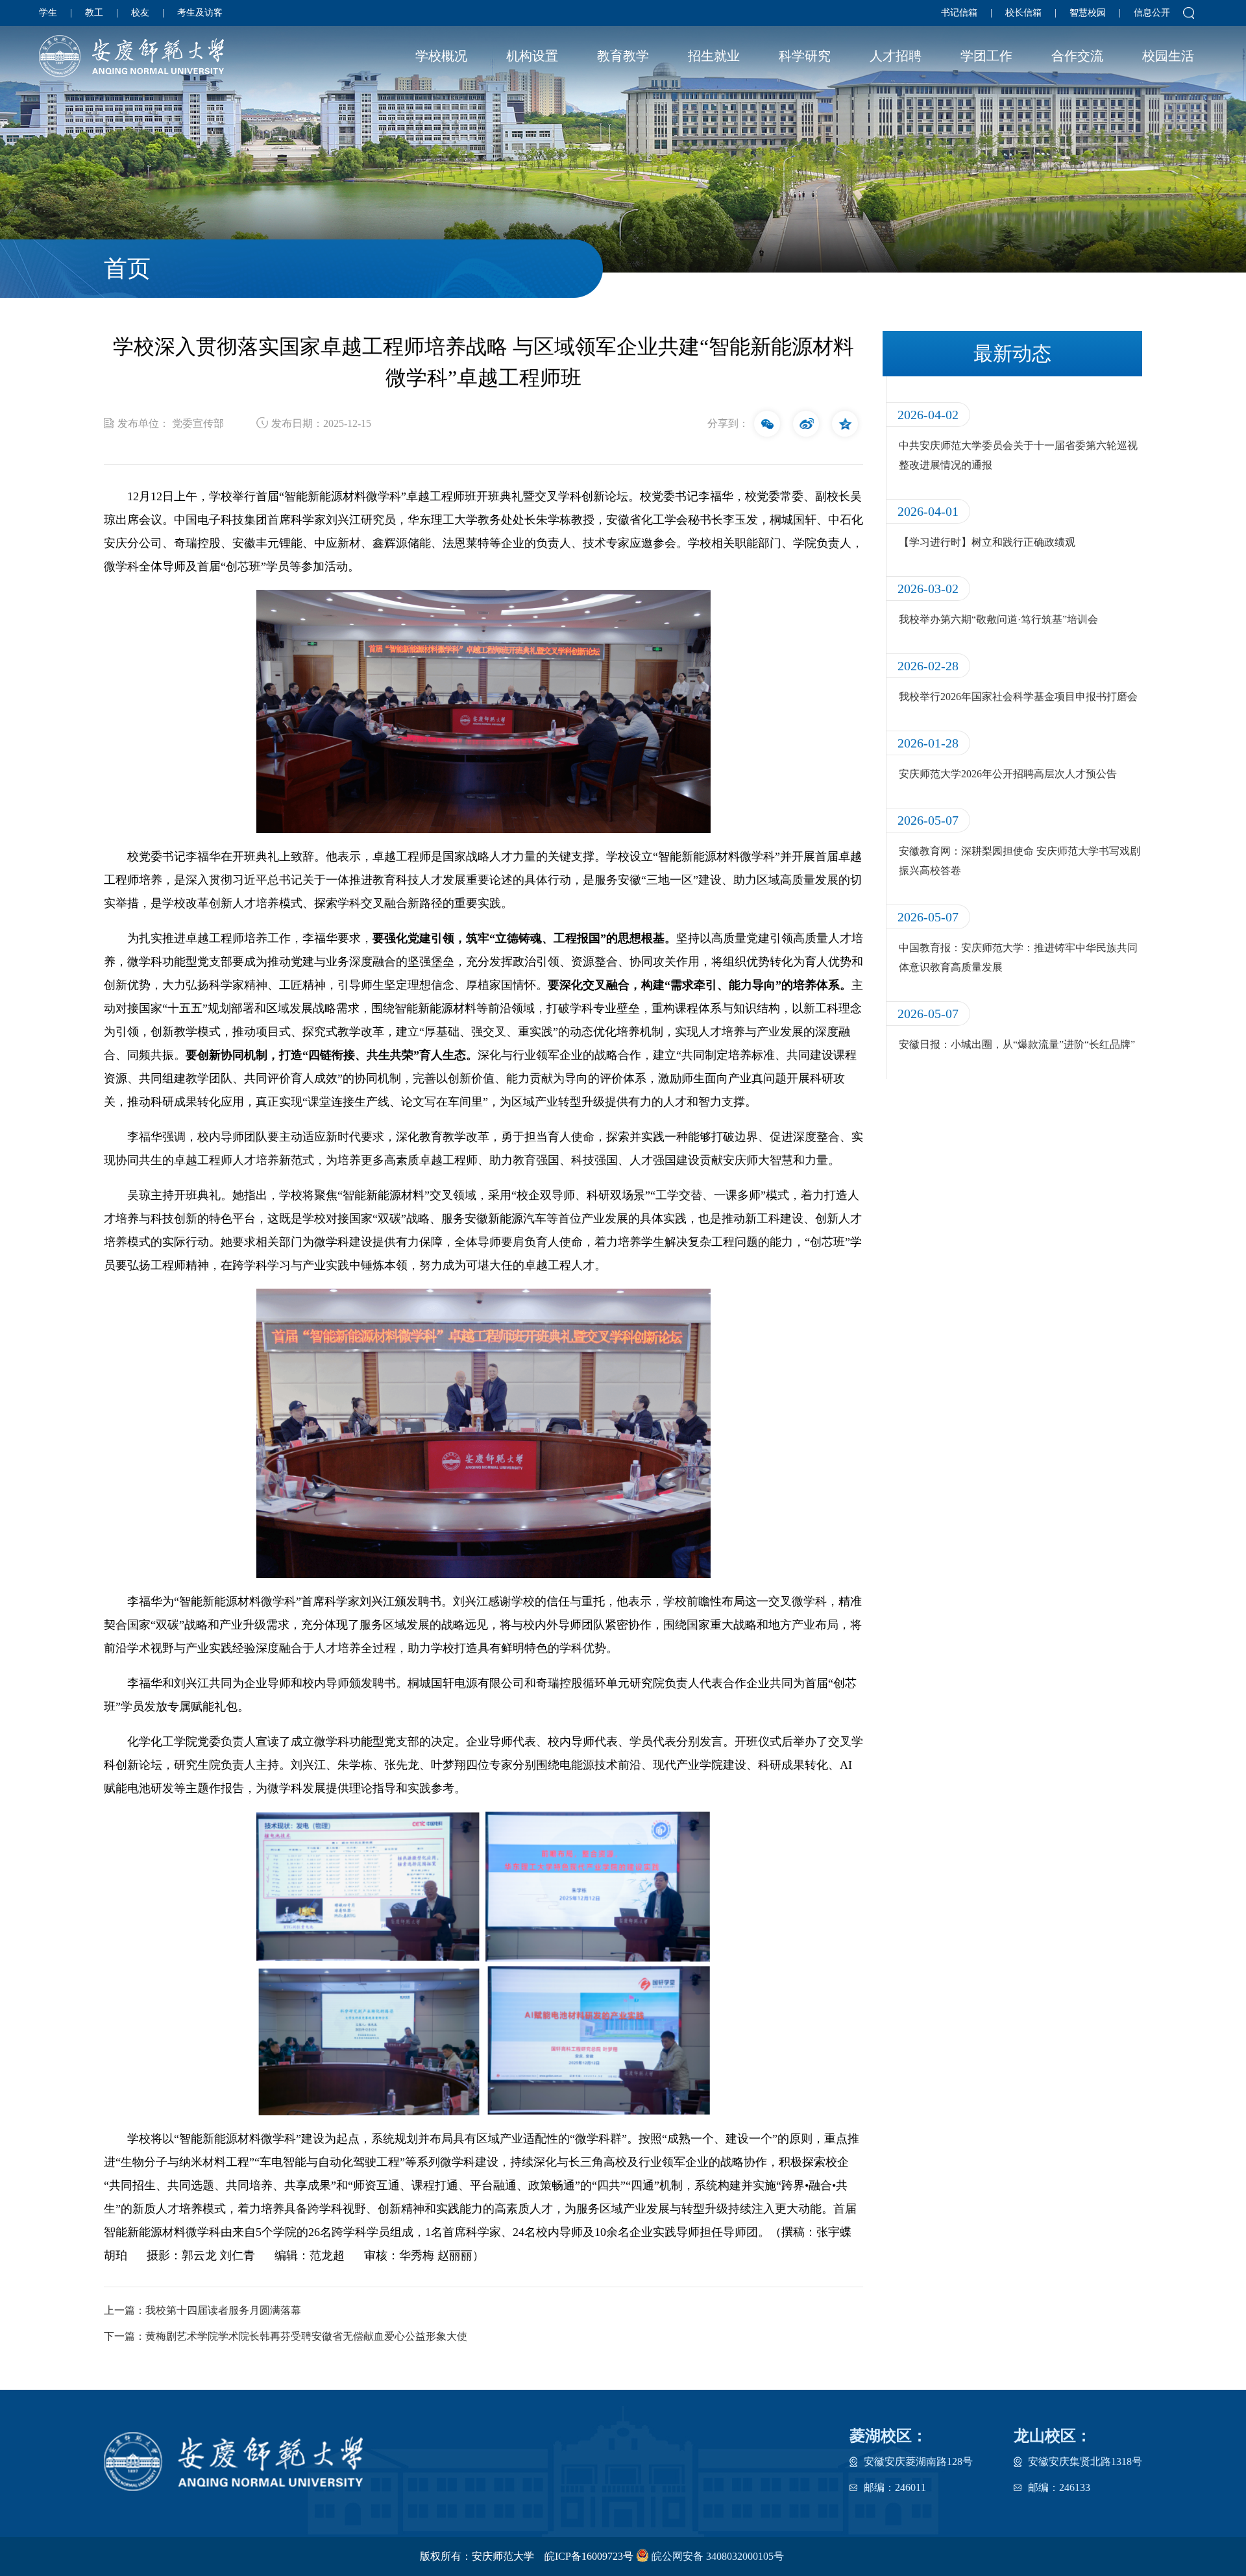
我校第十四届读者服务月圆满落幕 (223, 2310)
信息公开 (1152, 13)
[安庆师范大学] (131, 56)
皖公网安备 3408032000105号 (716, 2556)
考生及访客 (200, 13)
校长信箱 (1023, 13)
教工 (94, 13)
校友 (140, 13)
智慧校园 (1088, 13)
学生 (48, 13)
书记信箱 (959, 13)
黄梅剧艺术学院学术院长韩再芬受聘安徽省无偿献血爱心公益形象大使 (306, 2336)
